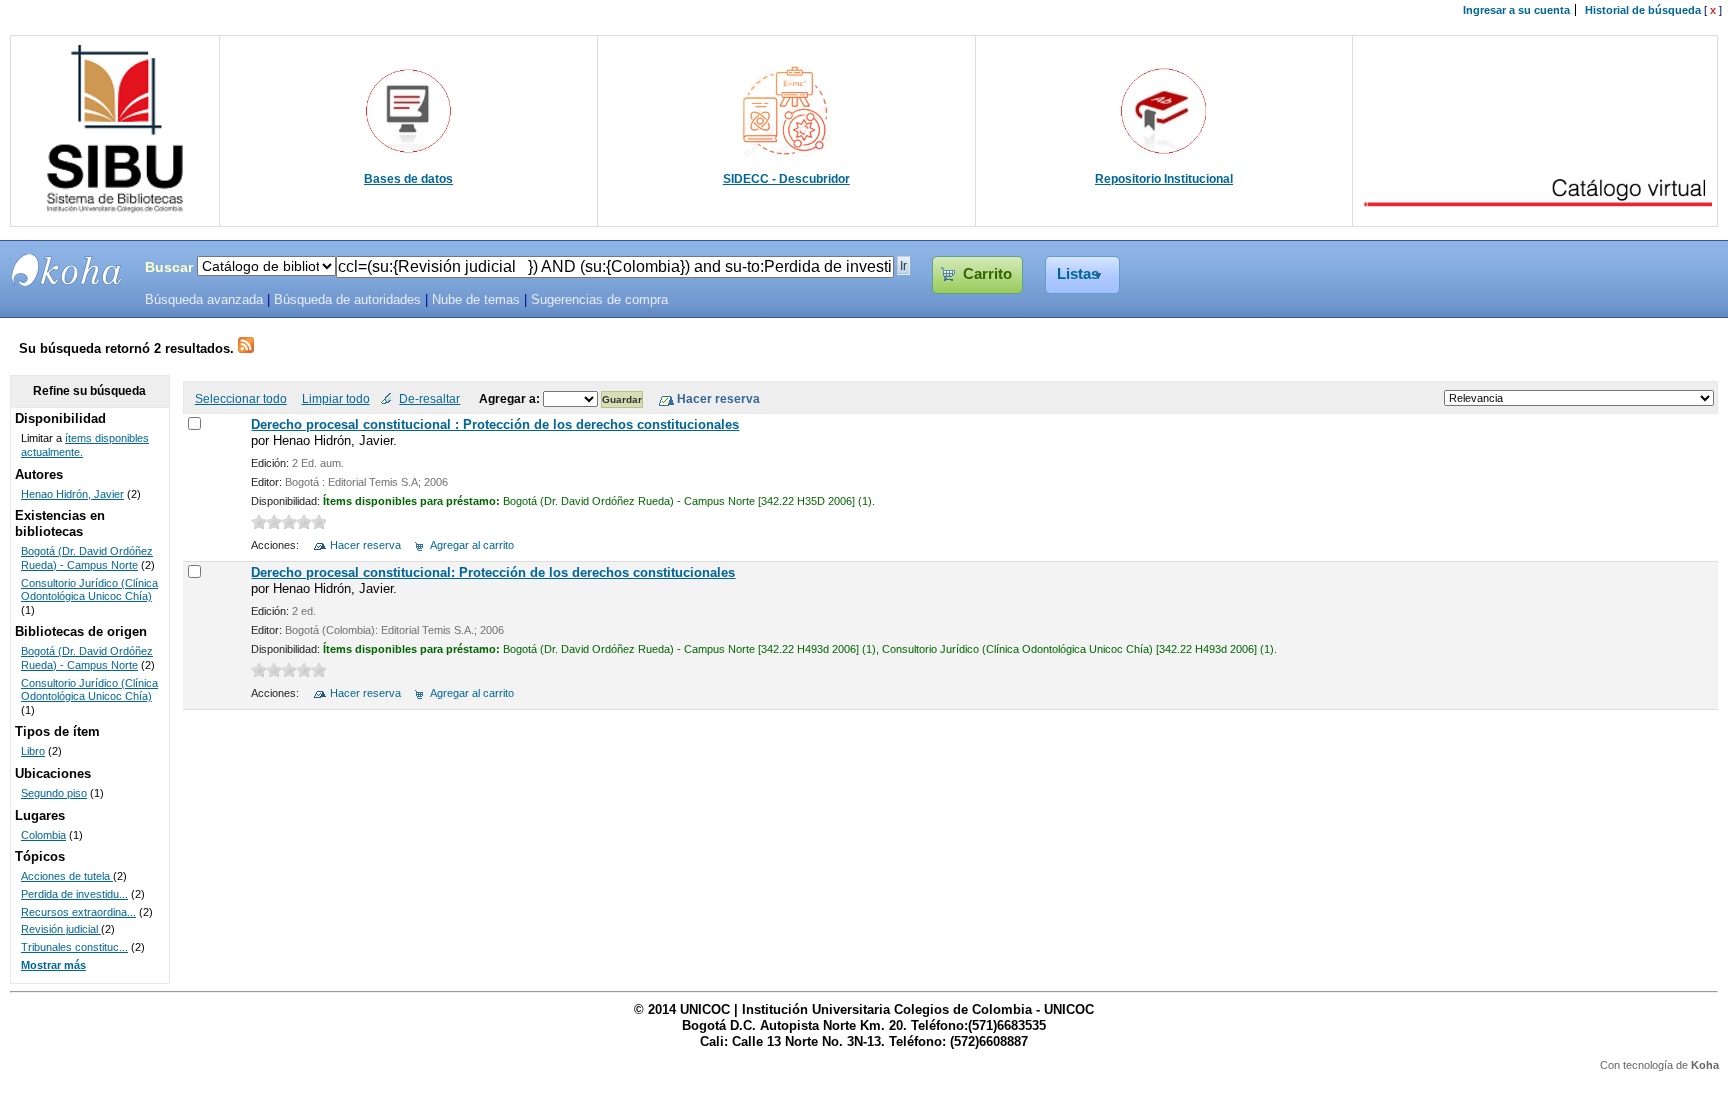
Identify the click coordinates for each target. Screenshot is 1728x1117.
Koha (1705, 1065)
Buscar (169, 267)
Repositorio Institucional (1164, 179)
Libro (33, 751)
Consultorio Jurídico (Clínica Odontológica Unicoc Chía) (89, 590)
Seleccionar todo (241, 398)
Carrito (987, 274)
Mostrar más (53, 965)
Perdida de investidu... (74, 894)
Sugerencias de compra (599, 300)
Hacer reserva (365, 545)
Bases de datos (408, 179)
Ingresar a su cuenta (1516, 10)
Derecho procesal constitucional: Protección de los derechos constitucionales (493, 572)
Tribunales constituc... (74, 947)
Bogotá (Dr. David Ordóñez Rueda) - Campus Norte (87, 558)
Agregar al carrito (472, 545)
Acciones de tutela (67, 876)
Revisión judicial (61, 929)
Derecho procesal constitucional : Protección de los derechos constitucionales (495, 424)
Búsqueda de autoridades (347, 300)
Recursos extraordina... (78, 912)
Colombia (43, 835)
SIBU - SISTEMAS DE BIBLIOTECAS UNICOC (67, 270)
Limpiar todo (336, 398)
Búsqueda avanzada (204, 300)
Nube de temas (476, 300)
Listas (1078, 274)
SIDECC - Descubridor (786, 179)
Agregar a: (511, 398)
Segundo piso (54, 793)
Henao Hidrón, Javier (72, 494)
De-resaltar (429, 398)
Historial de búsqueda (1643, 10)
